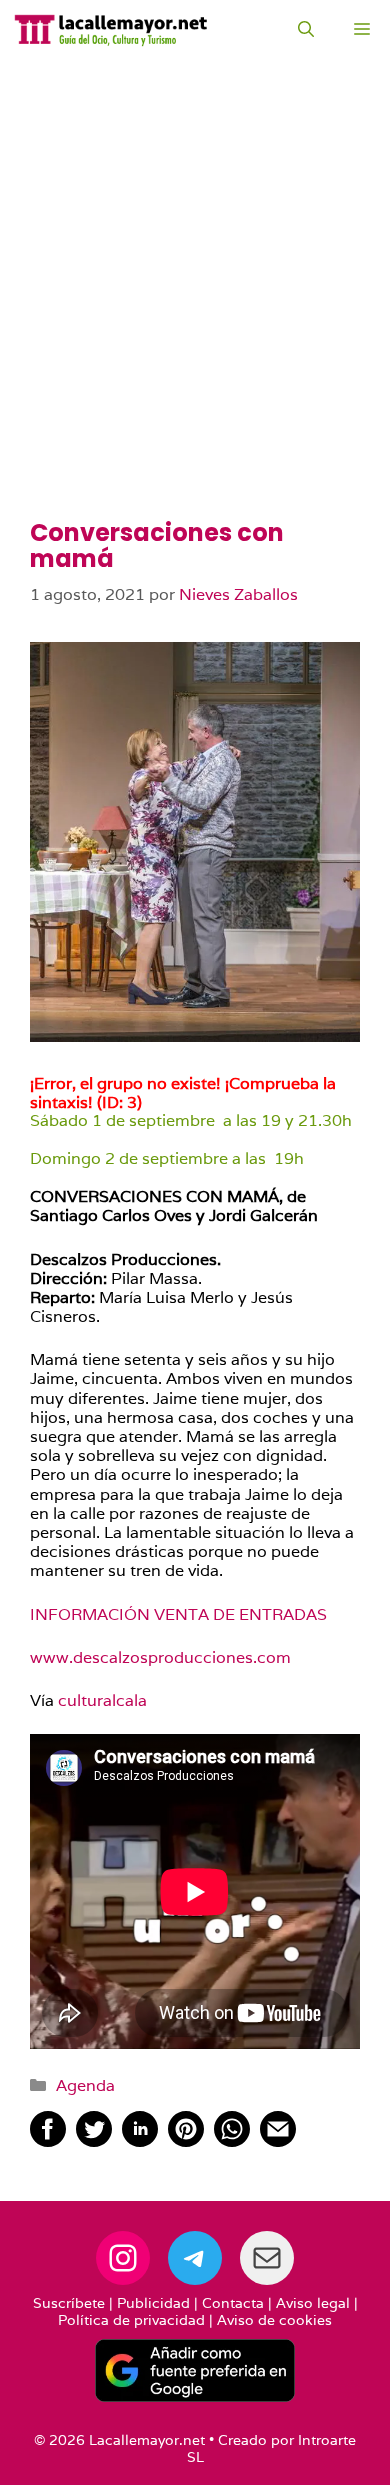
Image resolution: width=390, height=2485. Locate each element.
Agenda (85, 2085)
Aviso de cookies (274, 2320)
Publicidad (153, 2303)
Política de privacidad (131, 2320)
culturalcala (102, 1700)
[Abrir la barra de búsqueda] (306, 30)
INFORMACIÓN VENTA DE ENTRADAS (178, 1614)
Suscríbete (69, 2303)
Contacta (233, 2303)
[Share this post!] (48, 2141)
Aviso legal (313, 2303)
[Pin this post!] (186, 2141)
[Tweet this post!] (94, 2141)
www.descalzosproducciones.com (160, 1657)
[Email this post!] (278, 2141)
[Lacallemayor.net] (111, 30)
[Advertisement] (195, 315)
